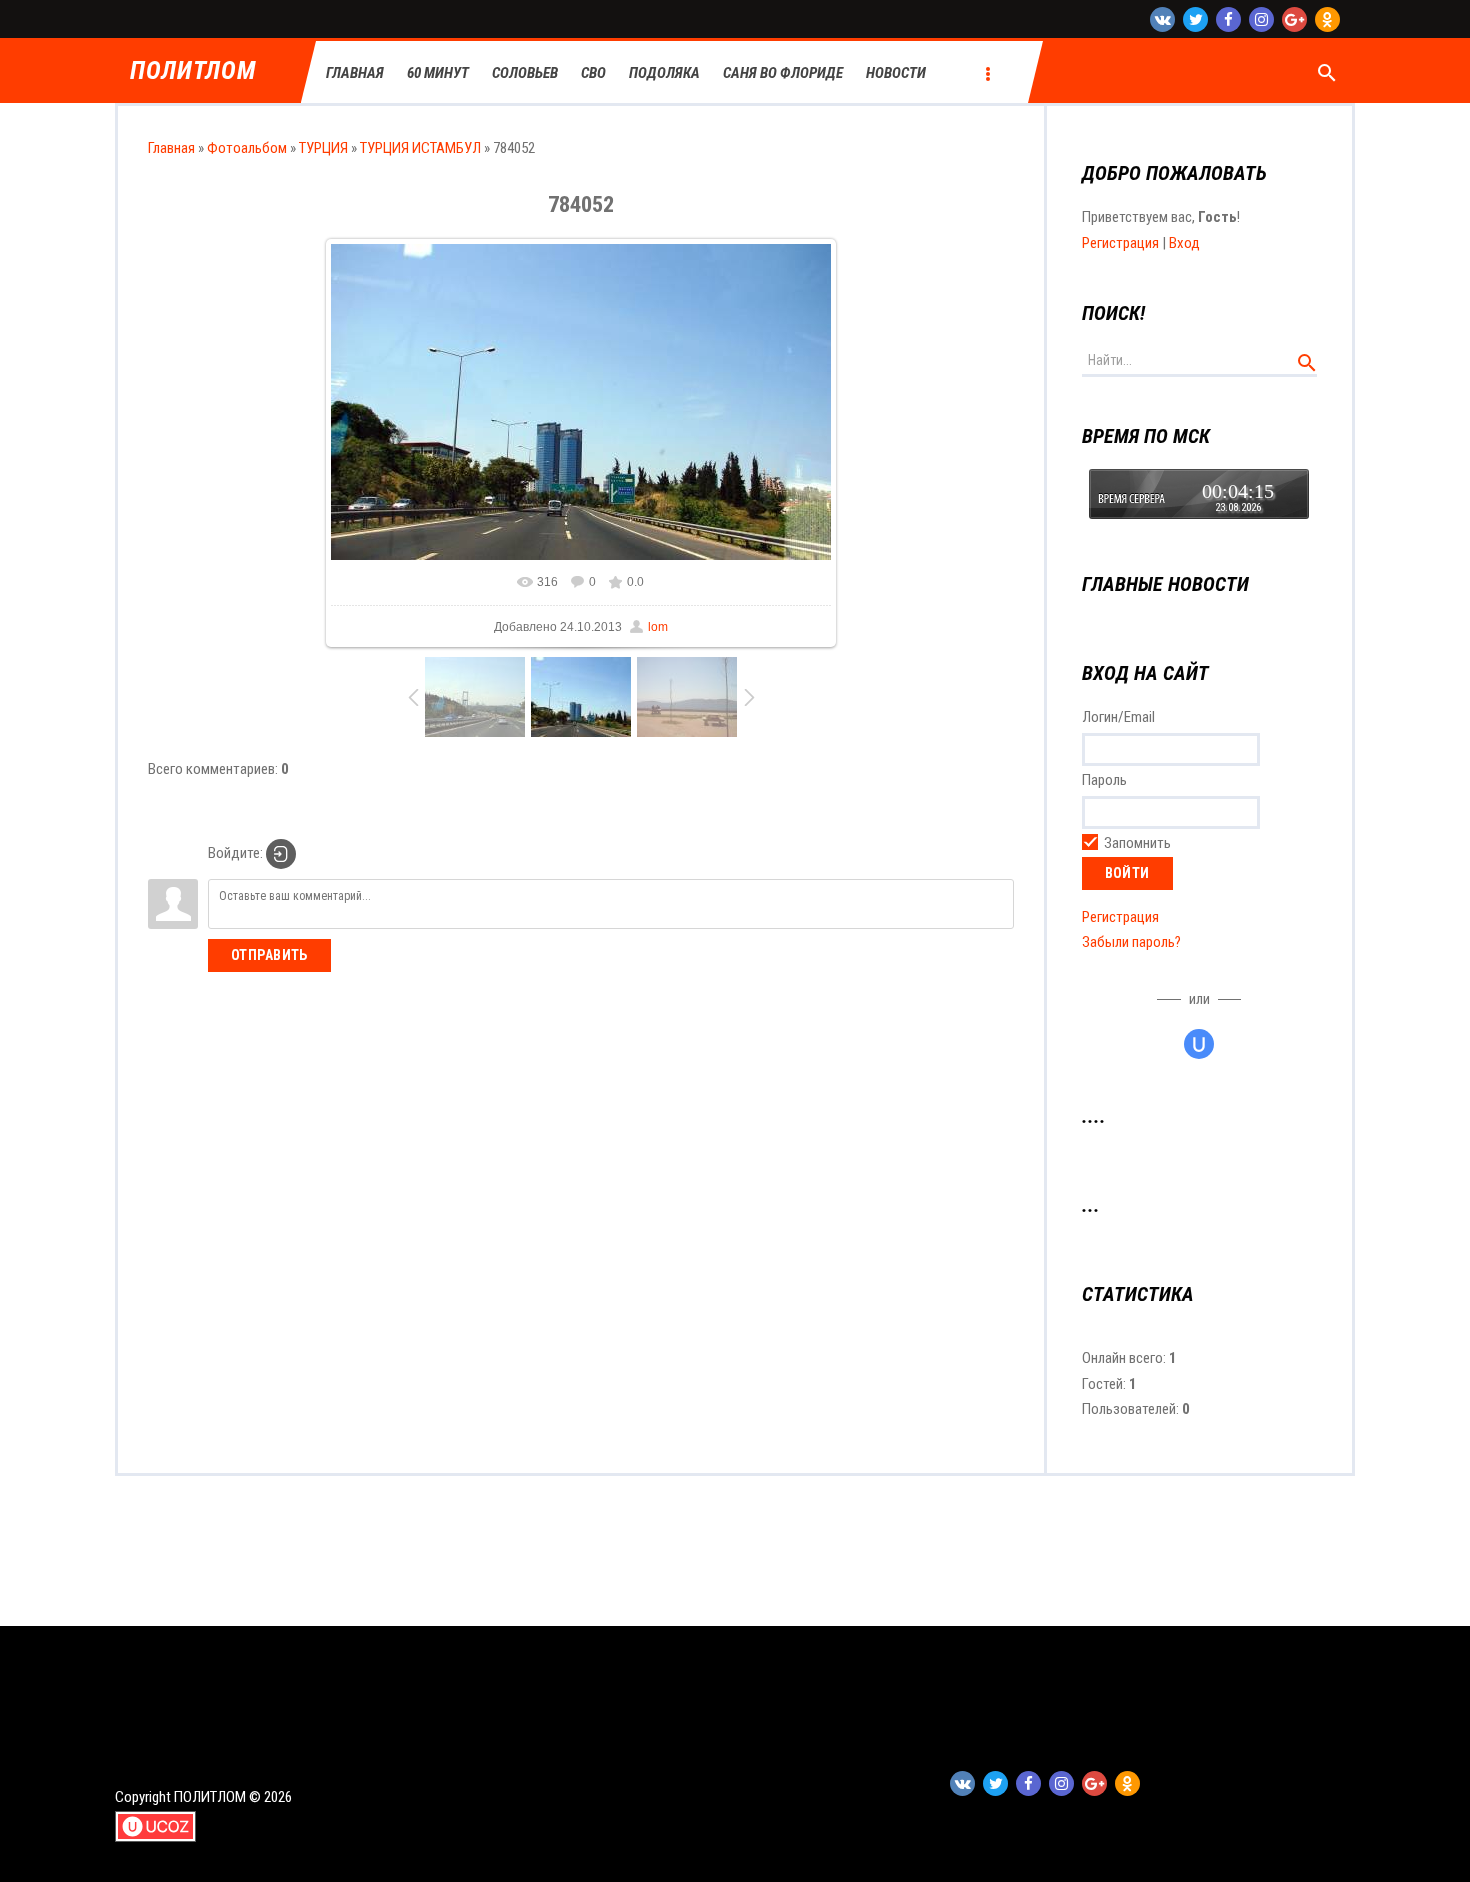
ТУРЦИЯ (323, 148)
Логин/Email (1118, 717)
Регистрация (1120, 243)
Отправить (269, 955)
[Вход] (281, 854)
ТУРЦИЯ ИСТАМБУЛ (420, 148)
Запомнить (1137, 843)
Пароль (1104, 780)
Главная (171, 148)
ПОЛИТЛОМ (192, 71)
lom (658, 627)
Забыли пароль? (1131, 942)
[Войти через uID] (1199, 1044)
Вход (1184, 243)
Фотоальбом (247, 148)
